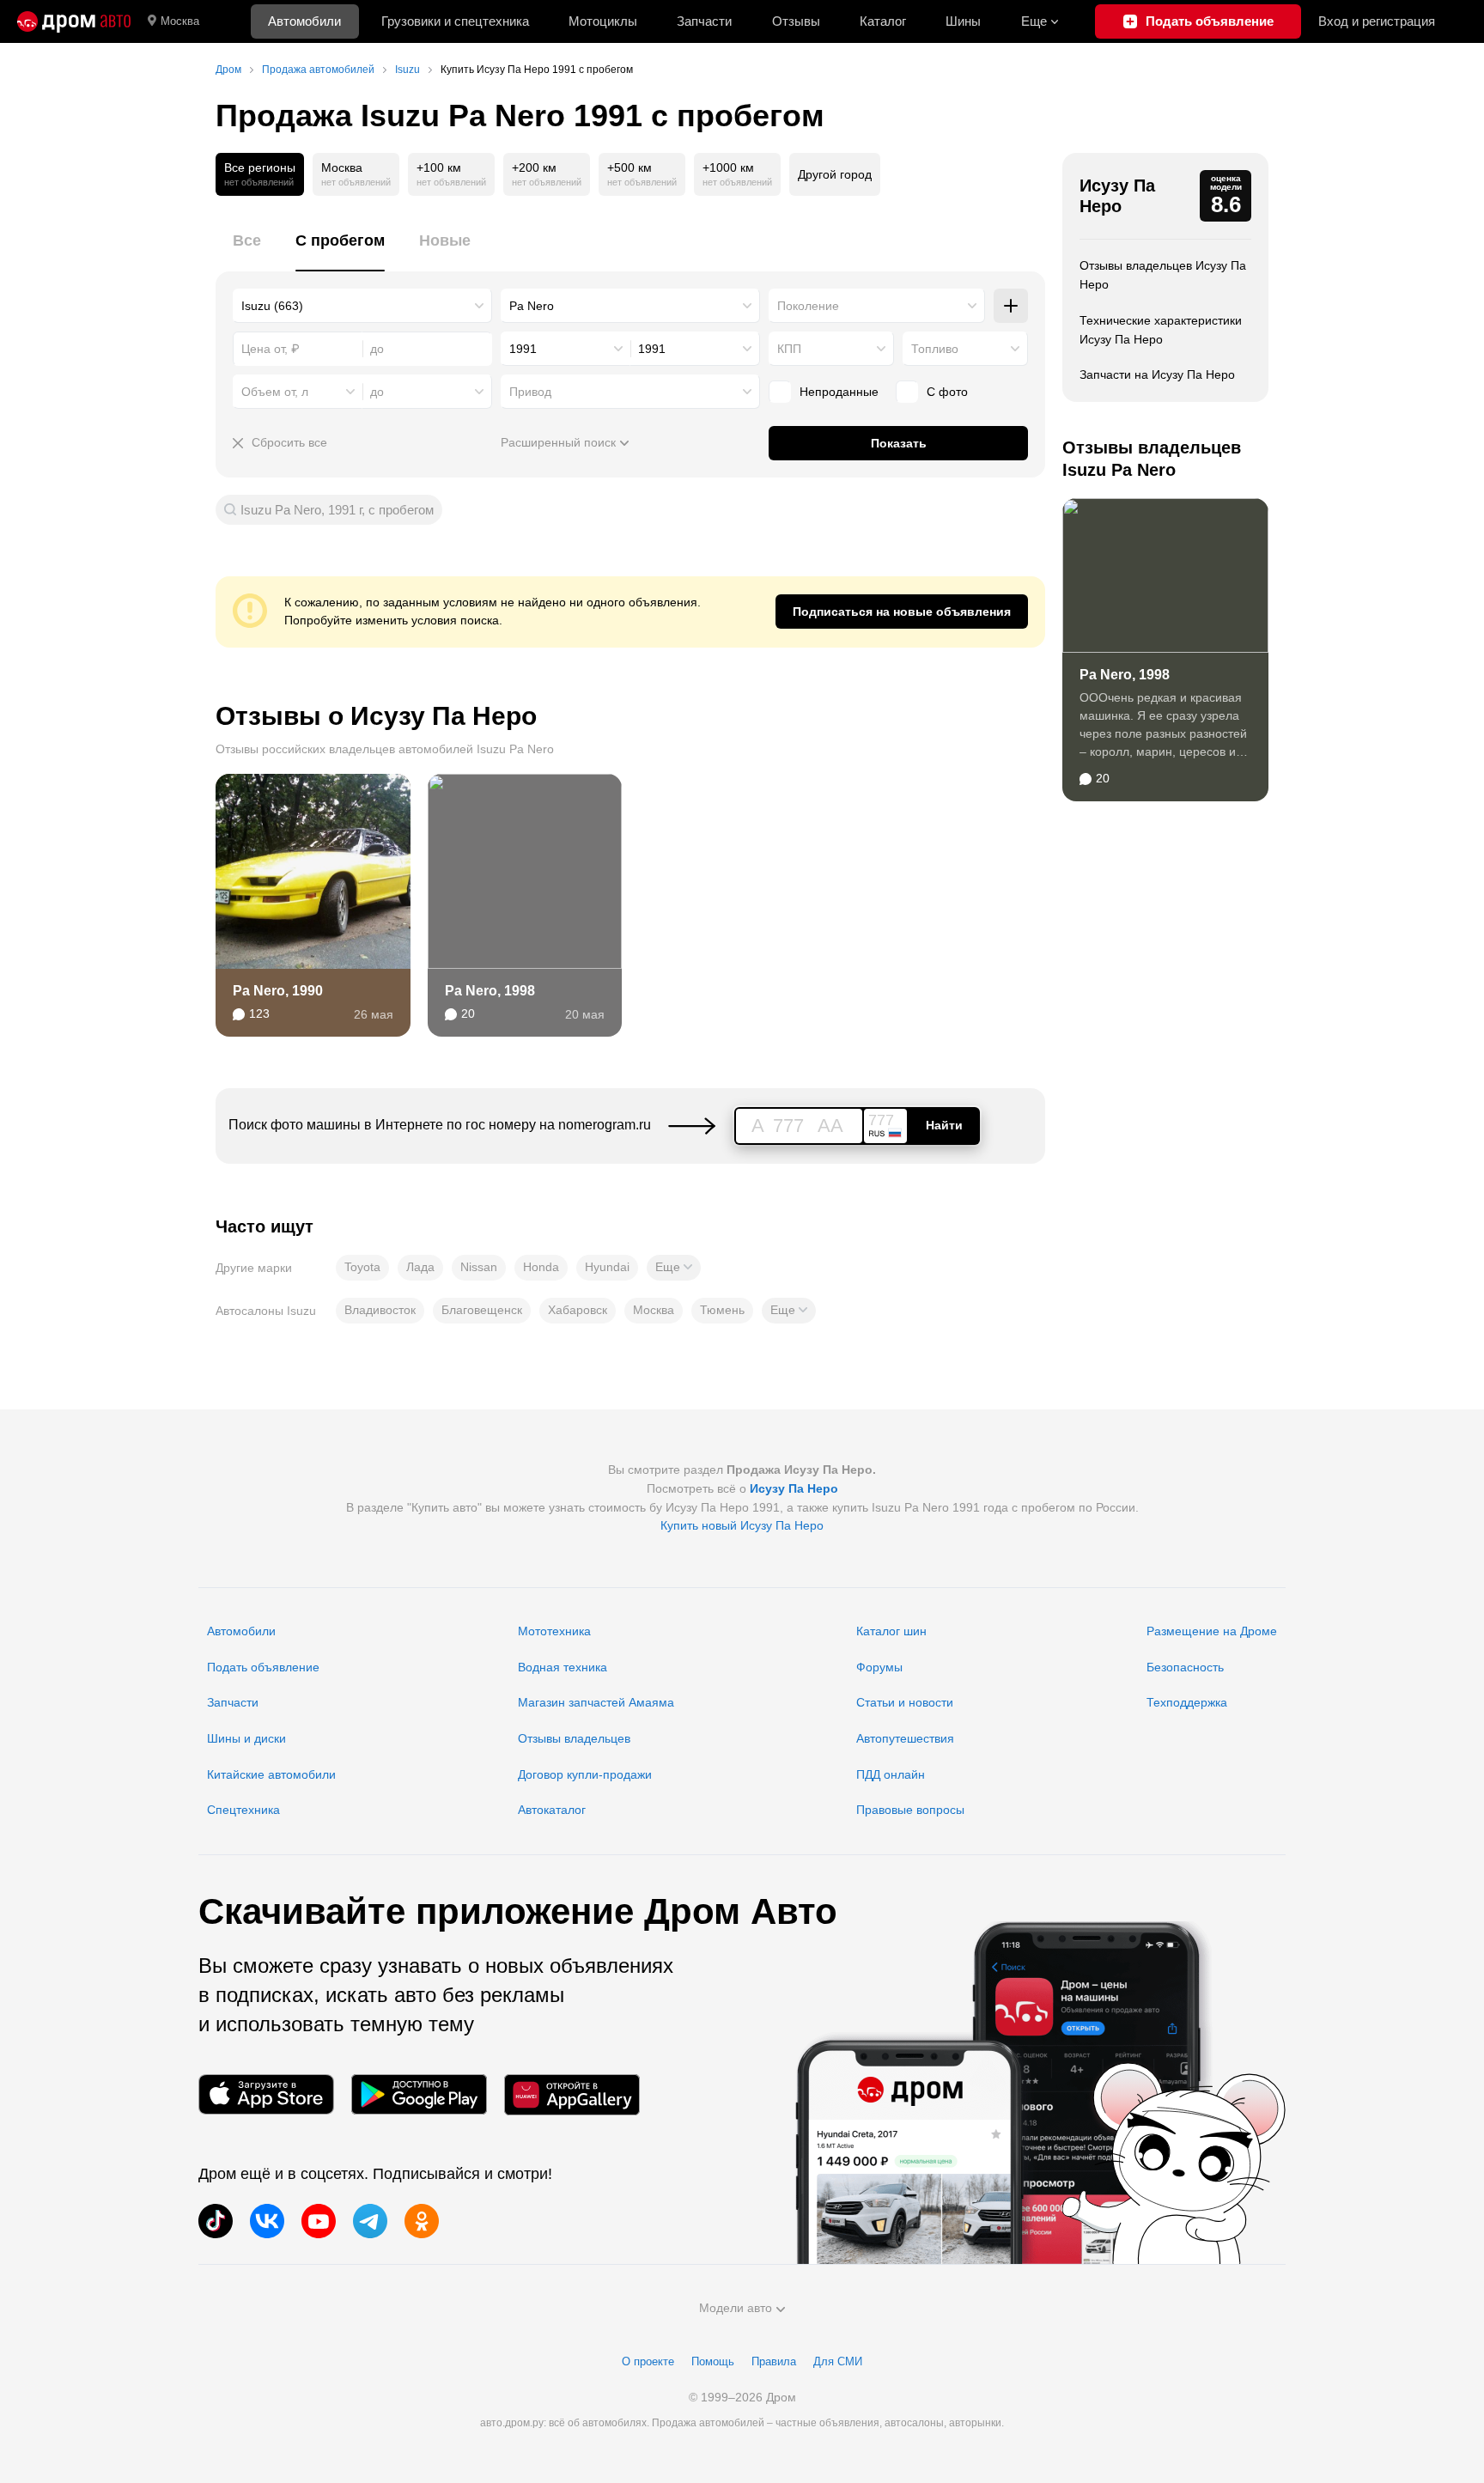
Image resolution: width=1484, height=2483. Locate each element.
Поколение (808, 306)
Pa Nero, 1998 (490, 991)
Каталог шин (891, 1631)
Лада (420, 1267)
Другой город (835, 174)
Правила (774, 2361)
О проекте (648, 2361)
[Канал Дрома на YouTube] (319, 2221)
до (377, 392)
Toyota (362, 1267)
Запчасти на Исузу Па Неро (1157, 374)
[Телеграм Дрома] (370, 2221)
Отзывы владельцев (574, 1738)
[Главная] (74, 21)
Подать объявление (263, 1667)
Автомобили (304, 21)
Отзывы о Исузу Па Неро (376, 716)
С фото (947, 392)
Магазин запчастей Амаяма (596, 1702)
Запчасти (704, 21)
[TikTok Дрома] (216, 2221)
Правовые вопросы (910, 1810)
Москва (180, 21)
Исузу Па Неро (1117, 196)
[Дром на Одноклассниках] (422, 2221)
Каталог (883, 21)
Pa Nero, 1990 (278, 991)
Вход (1377, 21)
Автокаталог (552, 1810)
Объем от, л (275, 392)
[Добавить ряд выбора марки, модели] (1011, 306)
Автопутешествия (905, 1738)
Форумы (879, 1667)
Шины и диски (246, 1738)
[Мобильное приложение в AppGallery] (572, 2094)
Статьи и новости (905, 1702)
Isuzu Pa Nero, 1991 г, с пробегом (337, 510)
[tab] (247, 250)
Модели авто (736, 2308)
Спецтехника (243, 1810)
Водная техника (563, 1667)
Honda (541, 1267)
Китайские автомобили (271, 1774)
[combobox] (362, 306)
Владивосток (380, 1310)
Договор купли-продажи (585, 1774)
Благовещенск (482, 1310)
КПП (789, 349)
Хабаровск (578, 1310)
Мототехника (554, 1631)
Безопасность (1185, 1667)
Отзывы (796, 21)
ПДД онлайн (891, 1774)
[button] (674, 1268)
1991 (523, 349)
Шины (963, 21)
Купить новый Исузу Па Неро (742, 1525)
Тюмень (722, 1310)
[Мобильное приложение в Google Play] (419, 2094)
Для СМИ (838, 2361)
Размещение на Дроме (1212, 1631)
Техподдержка (1187, 1702)
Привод (530, 392)
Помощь (713, 2361)
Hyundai (607, 1267)
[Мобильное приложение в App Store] (266, 2094)
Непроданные (839, 392)
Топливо (935, 349)
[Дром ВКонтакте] (267, 2221)
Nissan (479, 1267)
